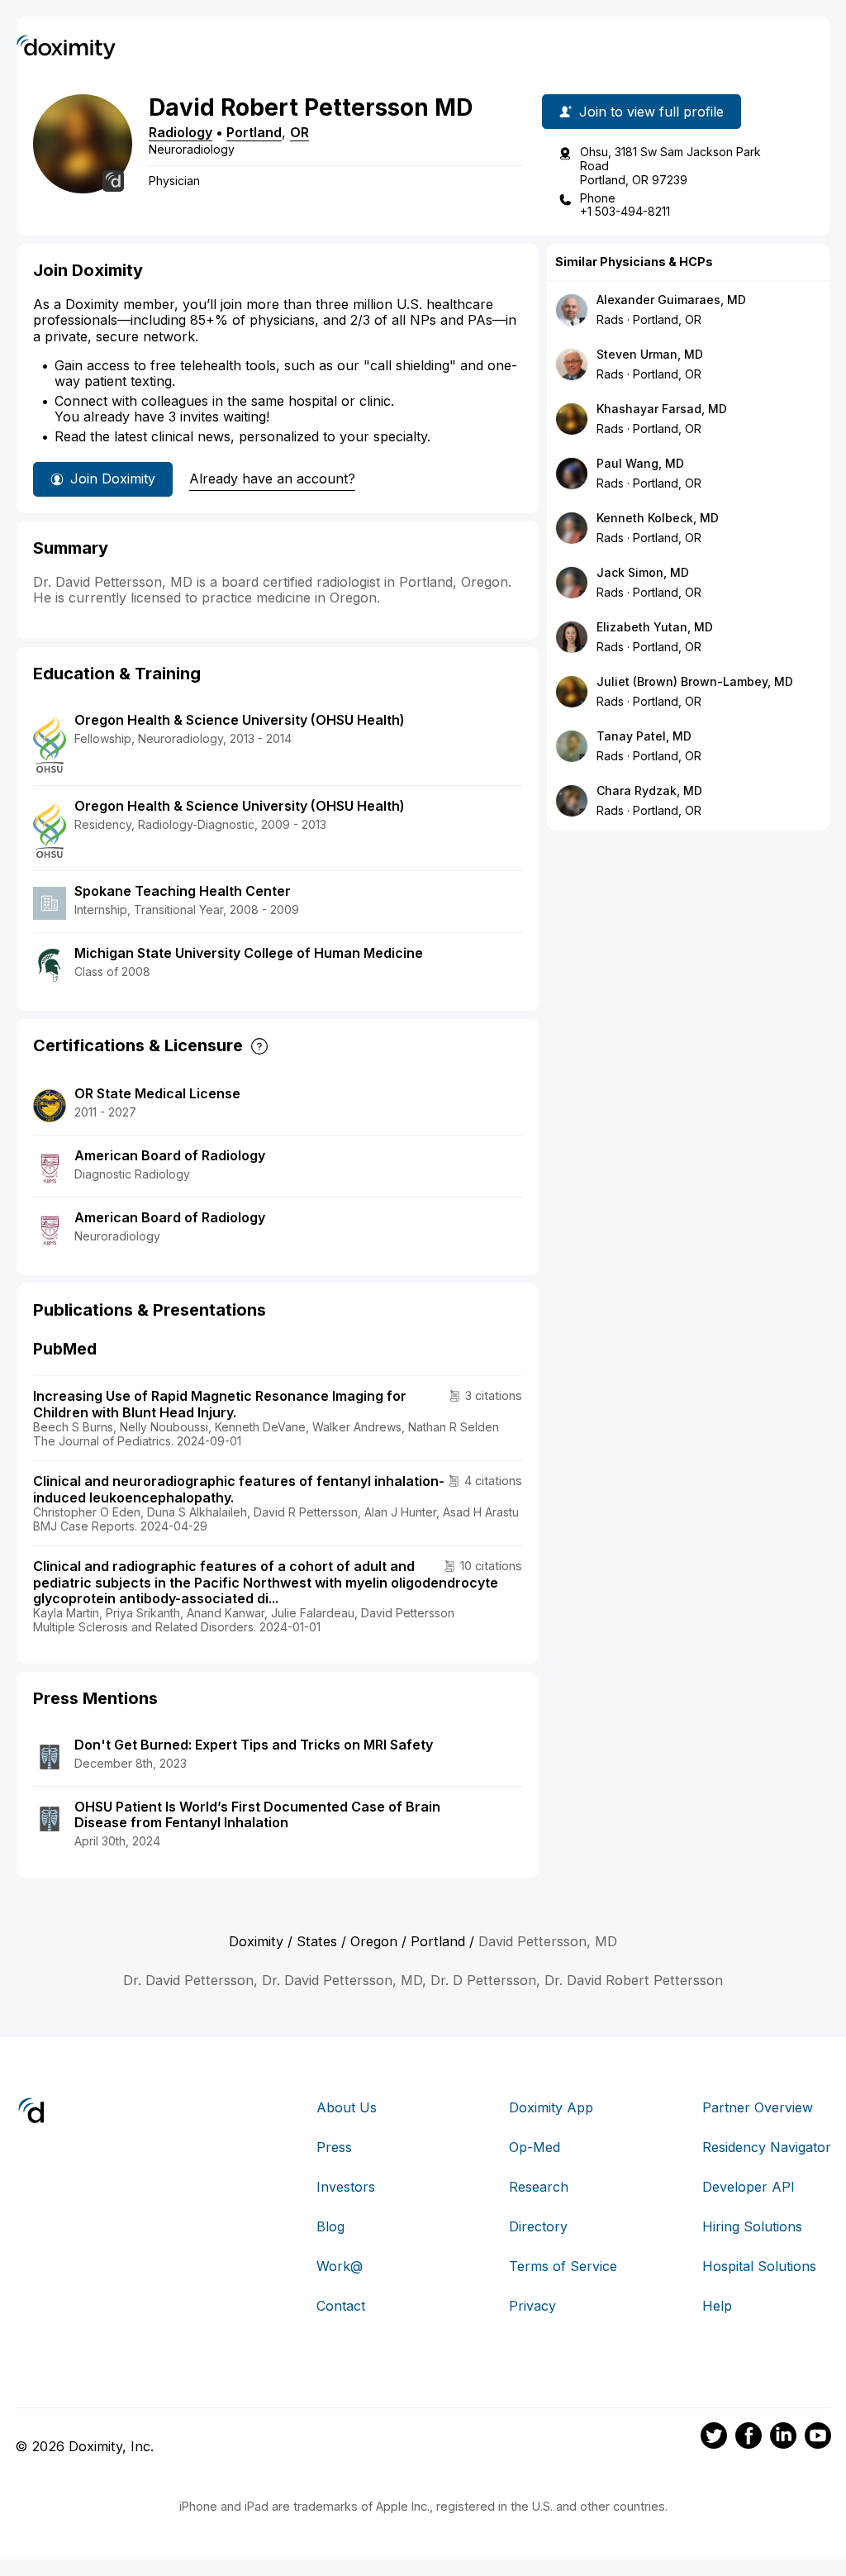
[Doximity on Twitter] (714, 2438)
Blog (330, 2226)
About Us (347, 2107)
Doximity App (551, 2107)
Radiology (181, 132)
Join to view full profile (651, 112)
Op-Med (535, 2147)
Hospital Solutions (759, 2266)
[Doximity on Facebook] (749, 2438)
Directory (538, 2226)
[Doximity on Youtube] (818, 2438)
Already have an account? (272, 479)
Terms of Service (563, 2266)
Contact (341, 2306)
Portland (254, 132)
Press (334, 2147)
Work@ (340, 2266)
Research (539, 2187)
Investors (346, 2187)
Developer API (749, 2187)
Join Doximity (113, 479)
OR (299, 132)
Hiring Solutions (752, 2226)
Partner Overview (758, 2107)
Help (717, 2306)
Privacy (532, 2306)
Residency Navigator (767, 2147)
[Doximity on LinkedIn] (783, 2438)
